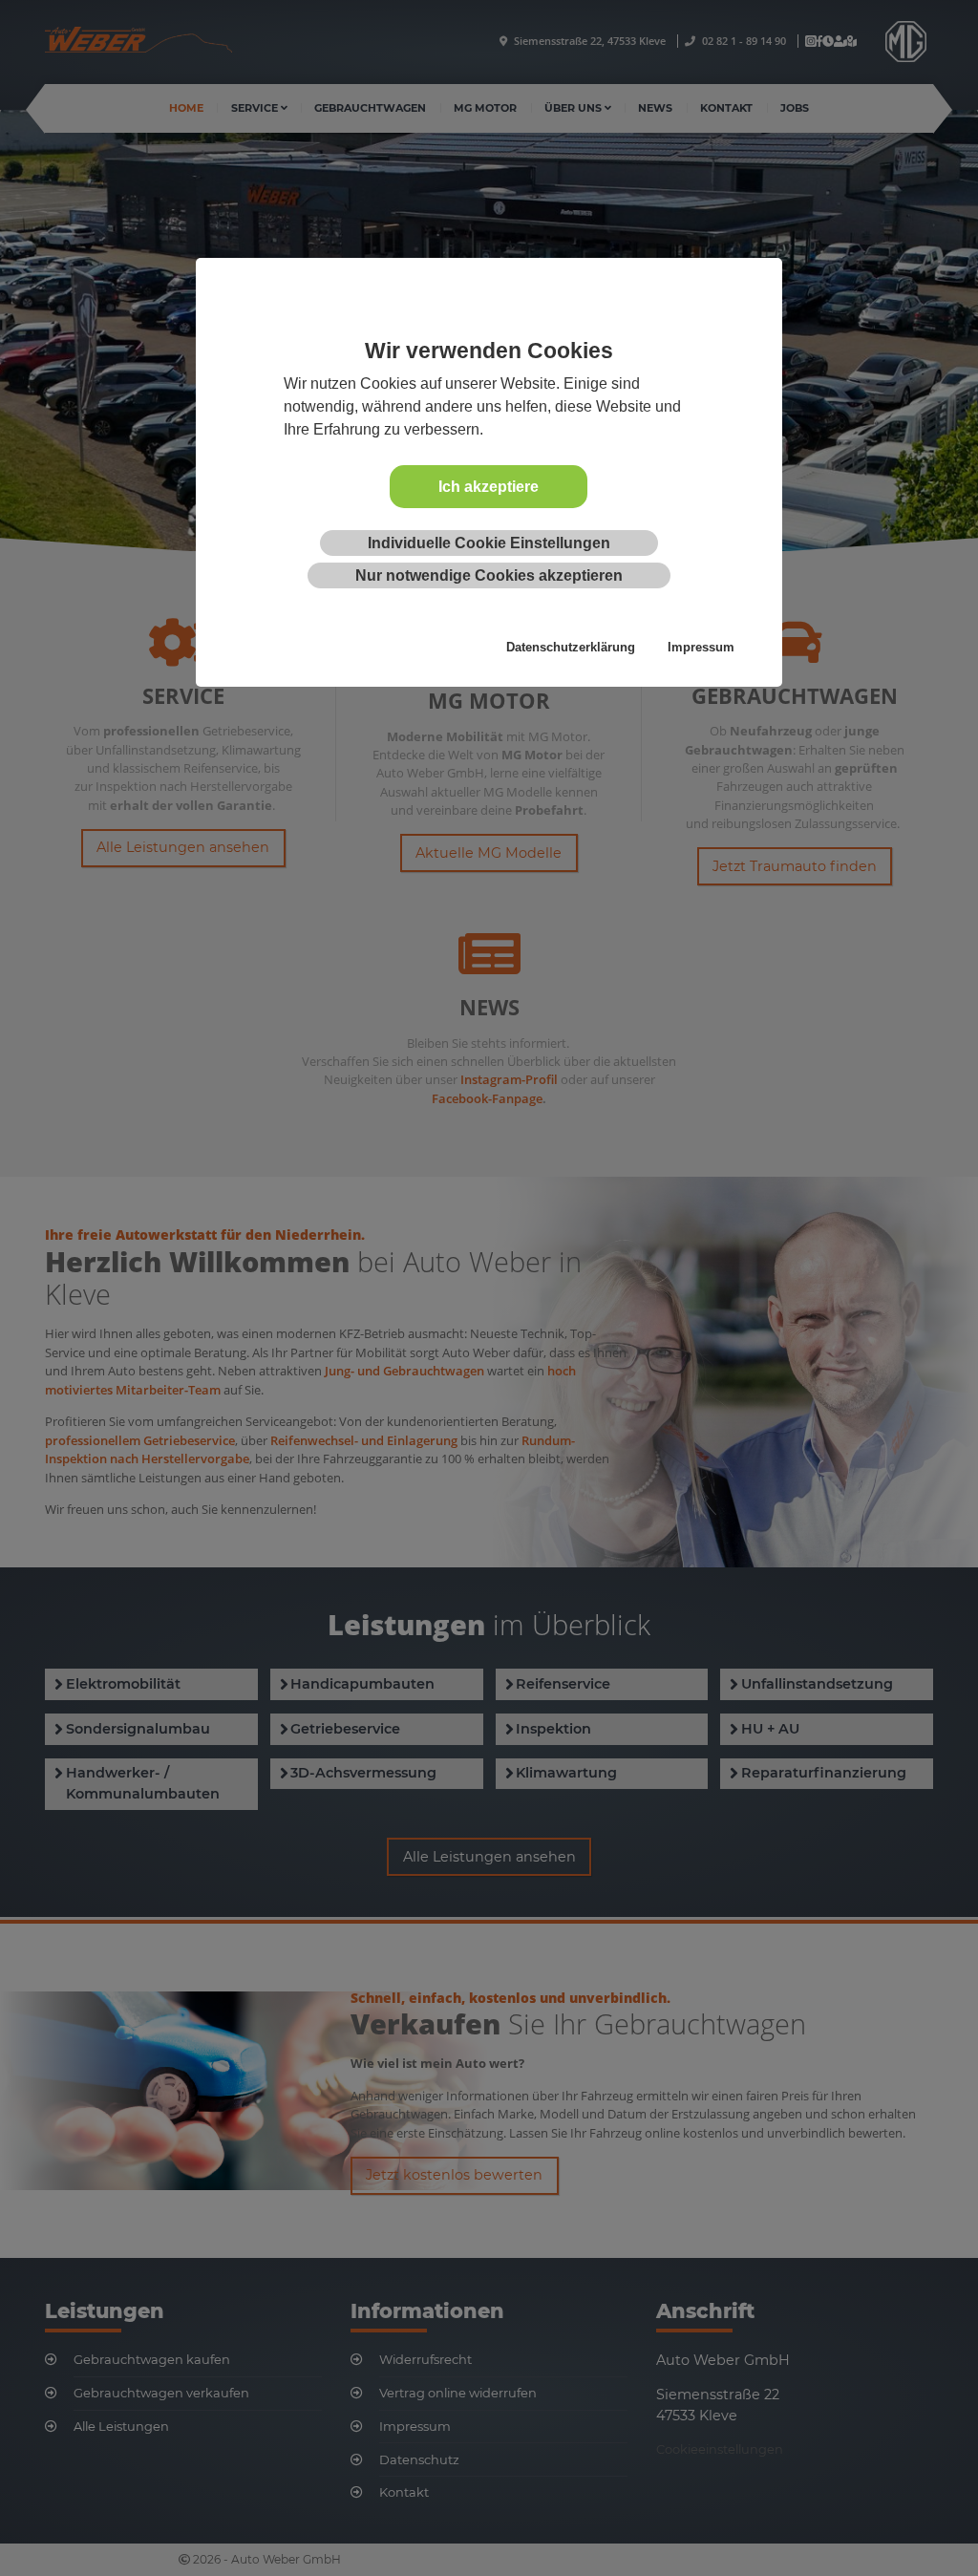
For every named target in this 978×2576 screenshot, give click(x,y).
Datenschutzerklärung (571, 647)
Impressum (701, 647)
